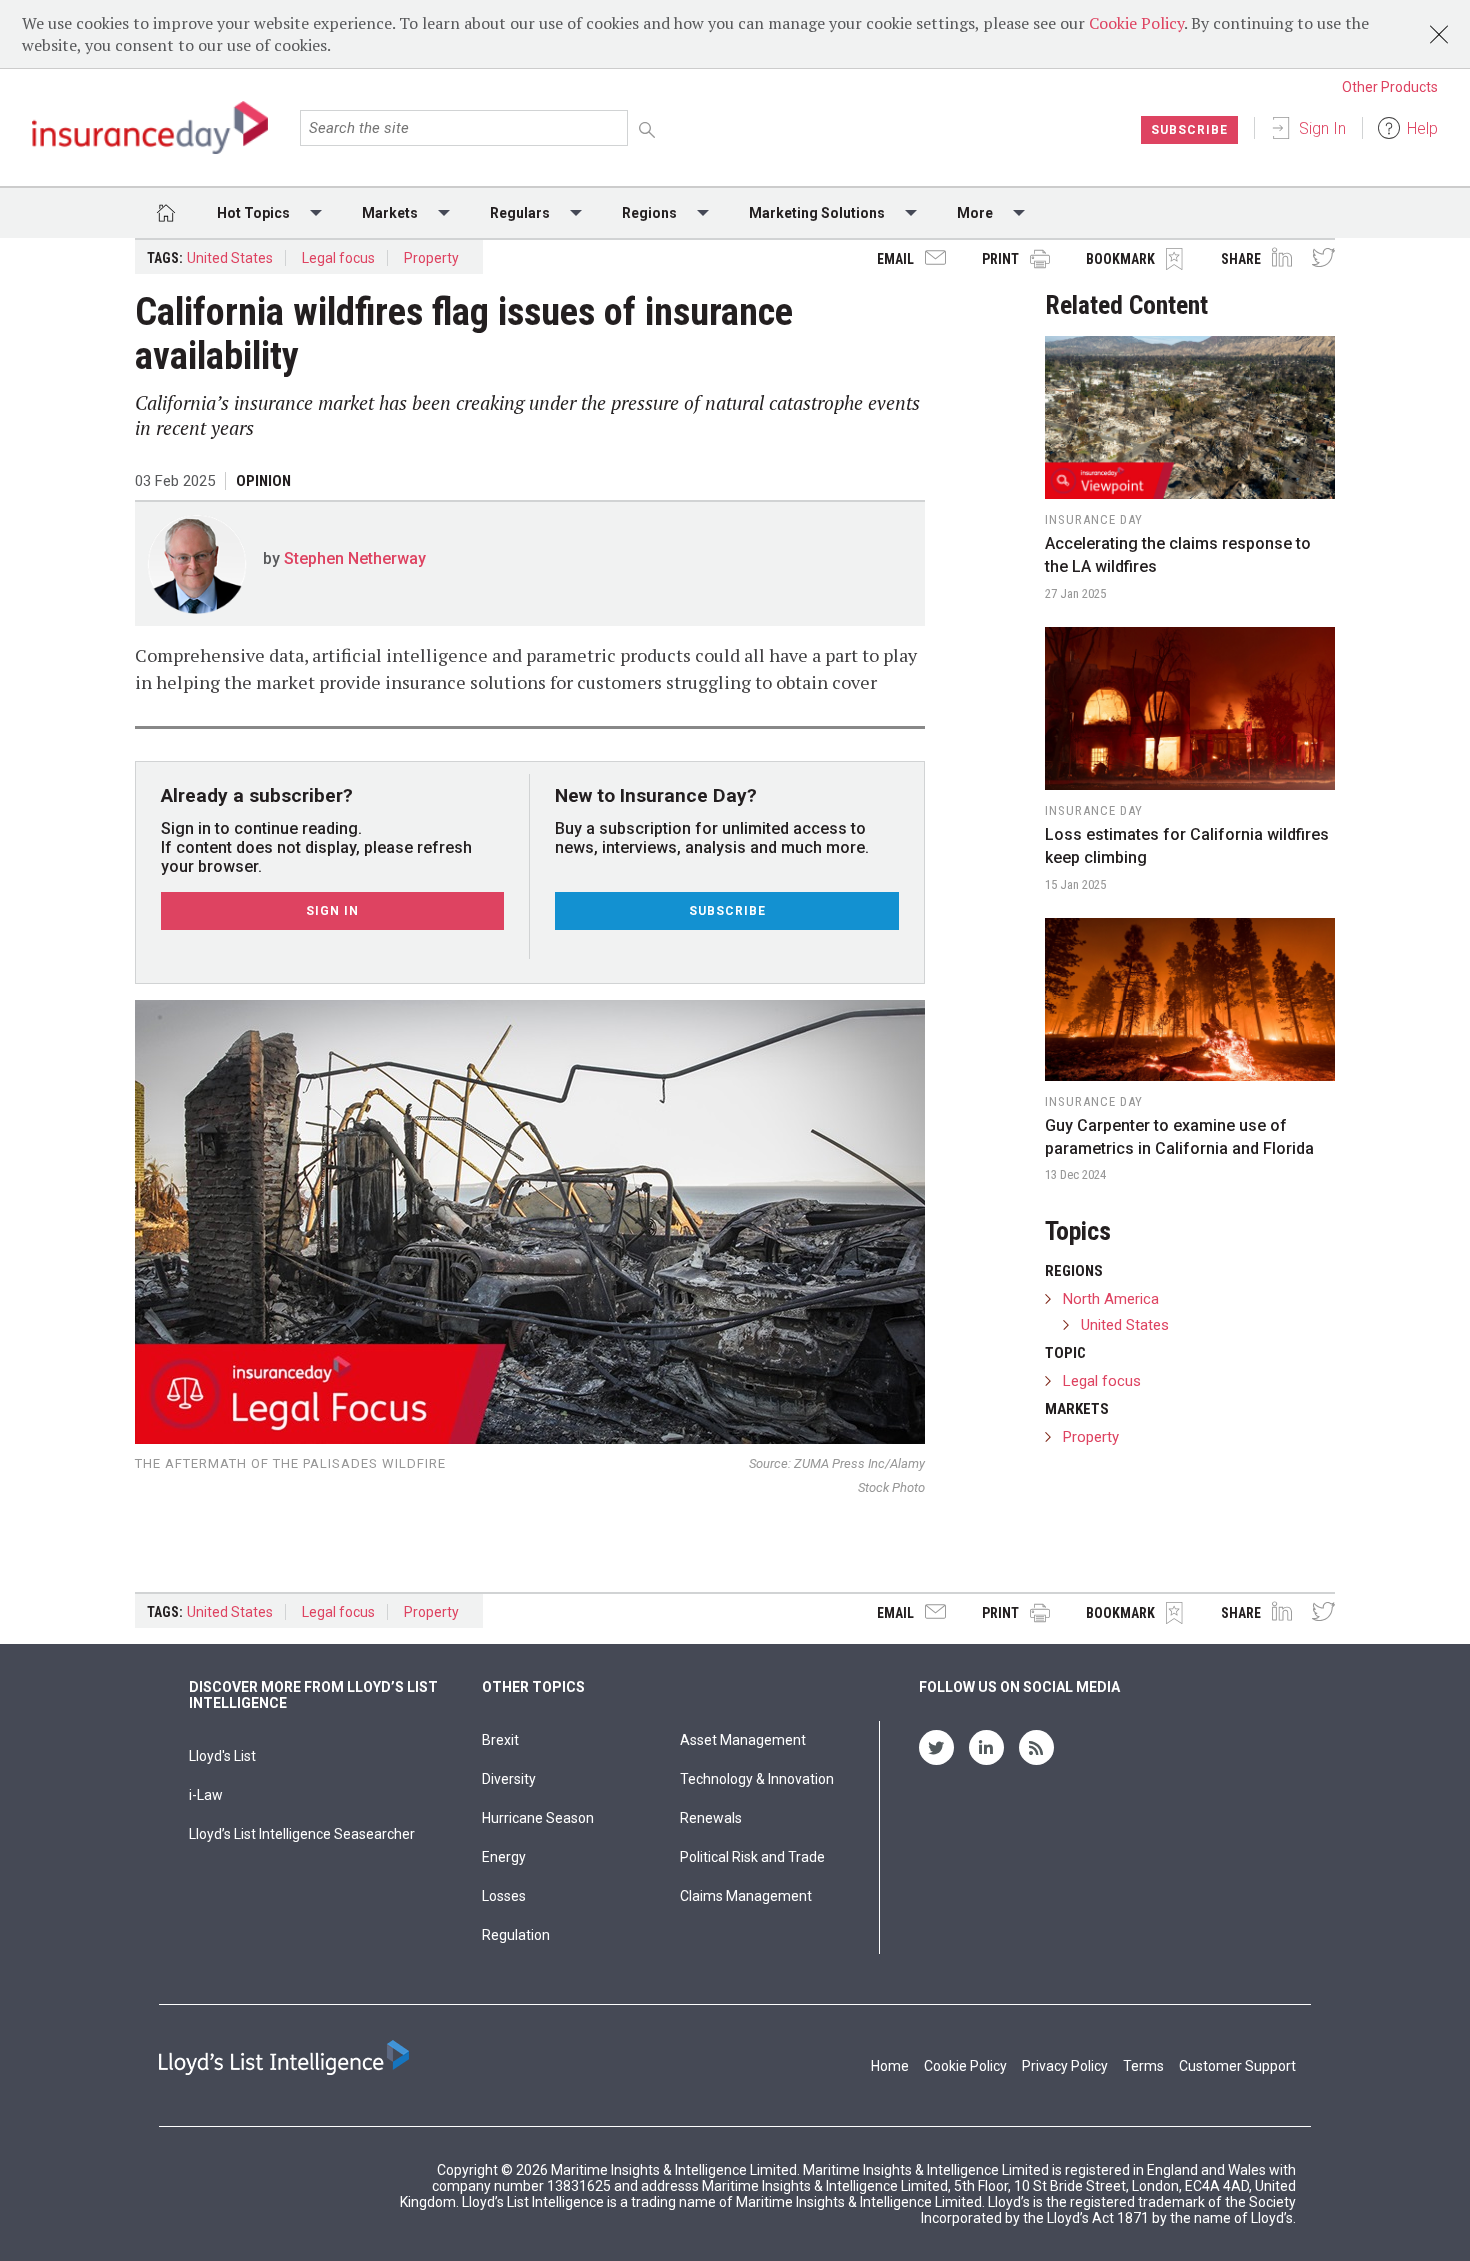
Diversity (509, 1779)
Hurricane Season (538, 1818)
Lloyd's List (222, 1756)
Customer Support (1237, 2066)
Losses (504, 1896)
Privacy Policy (1065, 2066)
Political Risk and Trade (752, 1857)
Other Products (1390, 87)
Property (431, 258)
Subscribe (1189, 130)
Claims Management (746, 1896)
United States (230, 258)
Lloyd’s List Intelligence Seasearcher (302, 1834)
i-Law (206, 1795)
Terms (1143, 2066)
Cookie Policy (1136, 23)
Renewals (711, 1818)
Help (1422, 128)
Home (890, 2066)
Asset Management (743, 1740)
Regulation (516, 1935)
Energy (504, 1857)
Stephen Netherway (355, 558)
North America (1111, 1299)
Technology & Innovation (757, 1779)
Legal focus (338, 258)
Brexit (500, 1740)
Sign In (1322, 128)
